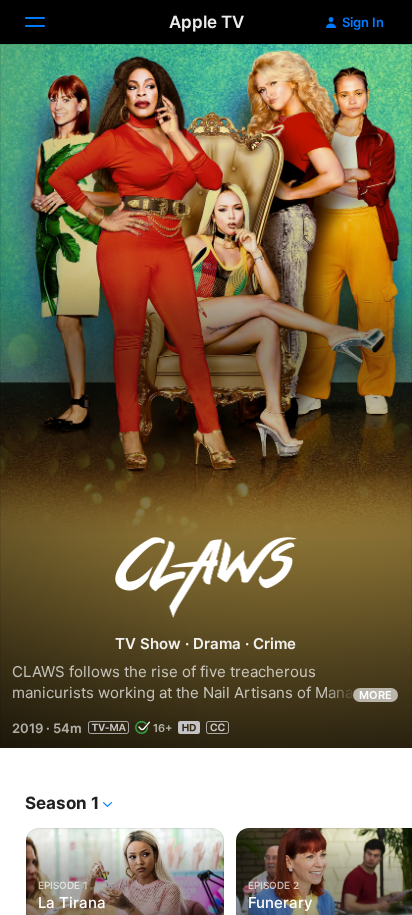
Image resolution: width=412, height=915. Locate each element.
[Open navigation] (47, 22)
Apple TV (206, 22)
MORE (375, 695)
